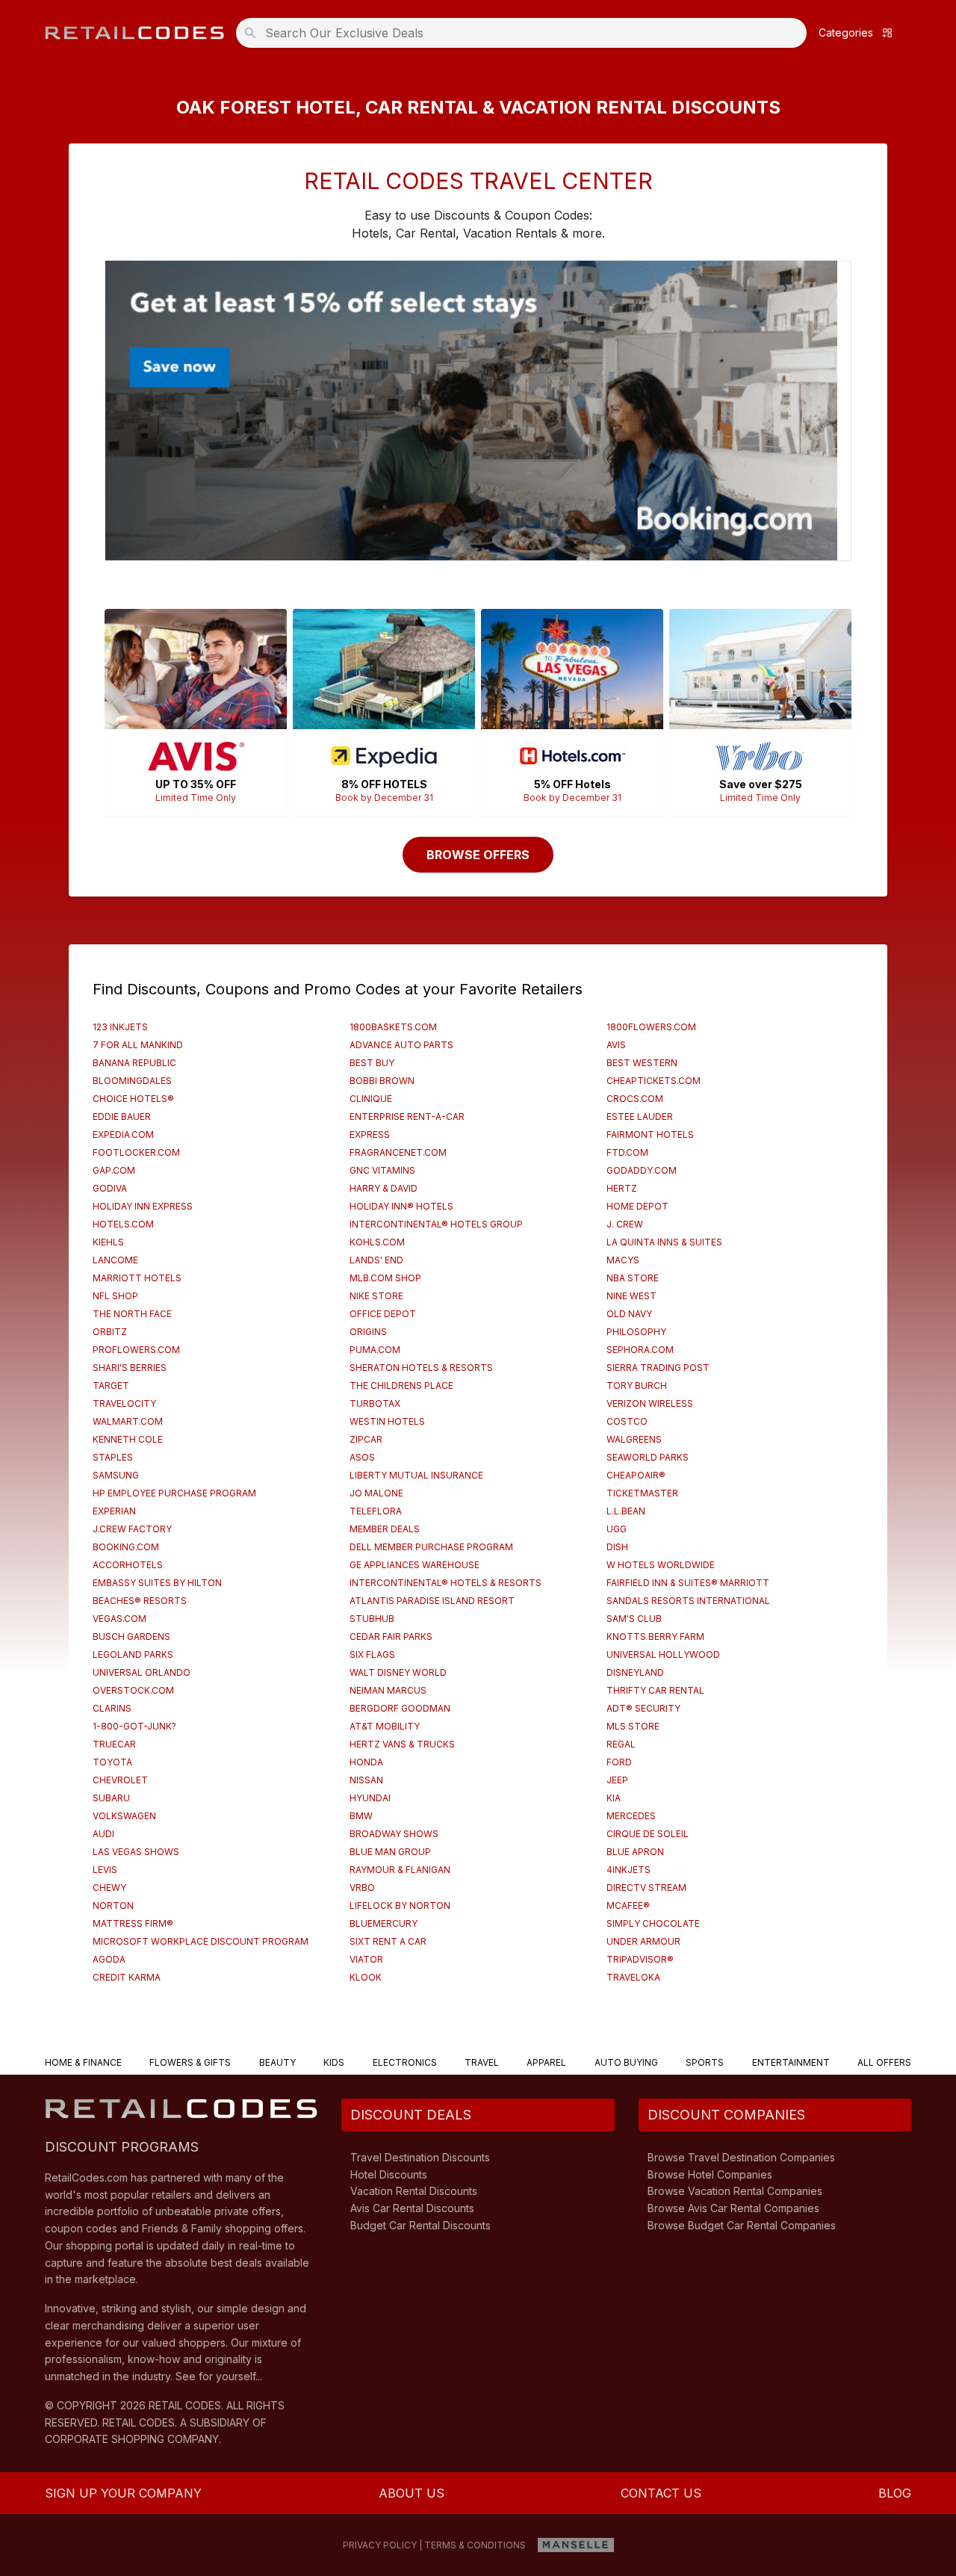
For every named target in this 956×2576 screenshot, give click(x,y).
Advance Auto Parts (401, 1045)
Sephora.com (640, 1350)
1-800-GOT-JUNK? (134, 1726)
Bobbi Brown (382, 1081)
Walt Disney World (398, 1672)
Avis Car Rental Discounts (412, 2208)
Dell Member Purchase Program (431, 1547)
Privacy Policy (380, 2545)
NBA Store (633, 1278)
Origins (368, 1332)
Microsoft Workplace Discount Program (201, 1941)
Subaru (111, 1798)
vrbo (362, 1888)
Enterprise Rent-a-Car (407, 1117)
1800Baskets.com (393, 1027)
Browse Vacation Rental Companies (735, 2191)
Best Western (642, 1063)
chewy (109, 1888)
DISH (617, 1547)
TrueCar (114, 1744)
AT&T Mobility (385, 1726)
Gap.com (114, 1170)
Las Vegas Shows (136, 1852)
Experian (114, 1511)
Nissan (366, 1780)
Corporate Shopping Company (132, 2439)
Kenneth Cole (128, 1439)
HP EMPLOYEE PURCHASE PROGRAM (174, 1493)
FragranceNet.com (398, 1152)
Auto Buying (626, 2062)
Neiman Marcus (388, 1690)
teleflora (376, 1511)
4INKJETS (628, 1870)
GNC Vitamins (382, 1170)
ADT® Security (643, 1708)
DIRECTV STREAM (646, 1888)
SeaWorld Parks (648, 1457)
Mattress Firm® (133, 1923)
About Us (412, 2493)
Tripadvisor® (640, 1959)
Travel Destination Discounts (420, 2157)
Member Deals (385, 1529)
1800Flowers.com (651, 1027)
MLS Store (633, 1726)
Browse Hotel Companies (710, 2174)
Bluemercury (384, 1923)
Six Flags (372, 1654)
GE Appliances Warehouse (415, 1565)
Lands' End (376, 1260)
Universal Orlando (142, 1672)
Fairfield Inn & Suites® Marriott (688, 1583)
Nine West (631, 1296)
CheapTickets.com (654, 1081)
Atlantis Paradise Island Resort (432, 1601)
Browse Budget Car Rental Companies (742, 2225)
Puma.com (375, 1350)
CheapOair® (636, 1475)
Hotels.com (123, 1224)
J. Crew (625, 1224)
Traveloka (633, 1977)
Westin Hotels (387, 1421)
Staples (113, 1457)
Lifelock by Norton (400, 1905)
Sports (705, 2062)
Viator (366, 1959)
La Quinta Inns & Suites (664, 1242)
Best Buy (372, 1063)
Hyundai (370, 1798)
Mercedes (631, 1816)
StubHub (372, 1619)
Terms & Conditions (475, 2545)
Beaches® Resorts (140, 1601)
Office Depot (383, 1314)
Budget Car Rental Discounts (420, 2225)
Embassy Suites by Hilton (157, 1583)
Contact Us (661, 2493)
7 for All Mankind (138, 1045)
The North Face (132, 1314)
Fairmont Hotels (650, 1134)
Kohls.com (377, 1242)
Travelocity (124, 1403)
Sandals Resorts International (688, 1601)
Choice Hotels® (133, 1099)
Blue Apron (635, 1852)
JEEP (617, 1780)
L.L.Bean (626, 1511)
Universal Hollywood (663, 1654)
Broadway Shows (394, 1834)
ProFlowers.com (136, 1350)
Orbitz (110, 1332)
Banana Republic (134, 1063)
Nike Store (376, 1296)
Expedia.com (123, 1134)
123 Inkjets (120, 1027)
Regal (621, 1744)
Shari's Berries (130, 1368)
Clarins (112, 1708)
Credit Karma (127, 1977)
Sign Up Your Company (123, 2493)
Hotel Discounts (389, 2174)
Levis (105, 1870)
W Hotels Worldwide (661, 1565)
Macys (623, 1260)
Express (370, 1134)
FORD (619, 1762)
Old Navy (629, 1314)
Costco (627, 1421)
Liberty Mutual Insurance (416, 1475)
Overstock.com (133, 1690)
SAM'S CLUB (634, 1619)
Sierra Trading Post (658, 1368)
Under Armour (643, 1941)
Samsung (116, 1475)
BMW (361, 1816)
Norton (113, 1905)
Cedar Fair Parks (391, 1637)
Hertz (622, 1188)
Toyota (112, 1762)
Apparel (546, 2062)
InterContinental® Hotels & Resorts (446, 1583)
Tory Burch (637, 1385)
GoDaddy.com (642, 1170)
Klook (366, 1977)
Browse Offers (478, 855)
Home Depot (637, 1206)
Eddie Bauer (122, 1117)
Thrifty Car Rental (655, 1690)
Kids (334, 2062)
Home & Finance (83, 2062)
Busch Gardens (131, 1637)
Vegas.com (119, 1619)
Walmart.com (128, 1421)
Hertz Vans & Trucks (402, 1744)
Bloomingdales (132, 1081)
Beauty (277, 2062)
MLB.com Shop (385, 1278)
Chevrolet (120, 1780)
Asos (362, 1457)
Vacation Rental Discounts (414, 2191)
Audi (103, 1834)
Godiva (110, 1188)
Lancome (115, 1260)
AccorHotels (128, 1565)
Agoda (109, 1959)
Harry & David (384, 1188)
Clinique (371, 1099)
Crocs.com (635, 1099)
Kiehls (108, 1242)
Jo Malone (376, 1493)
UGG (617, 1529)
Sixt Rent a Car (388, 1941)
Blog (895, 2493)
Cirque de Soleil (648, 1834)
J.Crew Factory (132, 1529)
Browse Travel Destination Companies (741, 2157)
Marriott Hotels (137, 1278)
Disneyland (635, 1672)
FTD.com (627, 1152)
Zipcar (366, 1439)
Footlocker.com (136, 1152)
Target (111, 1385)
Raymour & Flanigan (400, 1870)
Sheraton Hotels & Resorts (421, 1368)
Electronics (405, 2062)
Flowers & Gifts (190, 2062)
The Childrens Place (401, 1385)
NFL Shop (115, 1296)
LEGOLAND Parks (133, 1654)
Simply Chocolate (653, 1923)
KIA (614, 1798)
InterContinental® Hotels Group (436, 1224)
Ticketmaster (642, 1493)
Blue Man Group (390, 1852)
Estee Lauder (640, 1117)
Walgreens (634, 1439)
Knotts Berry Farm (655, 1637)
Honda (366, 1762)
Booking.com (126, 1547)
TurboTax (375, 1403)
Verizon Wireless (650, 1403)
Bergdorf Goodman (400, 1708)
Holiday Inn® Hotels (401, 1206)
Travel (482, 2062)
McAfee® (628, 1905)
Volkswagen (124, 1816)
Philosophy (636, 1332)
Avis (616, 1045)
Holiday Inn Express (143, 1206)
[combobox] (526, 33)
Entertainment (791, 2062)
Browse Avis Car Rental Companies (733, 2208)
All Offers (884, 2062)
